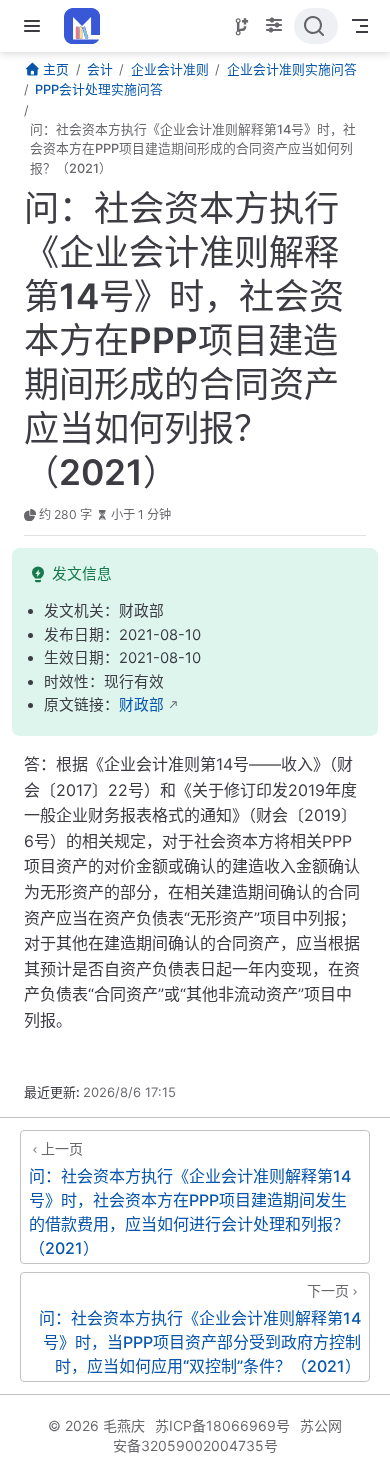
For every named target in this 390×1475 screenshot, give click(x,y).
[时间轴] (242, 27)
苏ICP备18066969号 (222, 1425)
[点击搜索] (316, 26)
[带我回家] (88, 26)
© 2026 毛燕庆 (96, 1425)
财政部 (141, 705)
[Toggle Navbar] (360, 26)
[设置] (274, 27)
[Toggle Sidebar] (36, 26)
